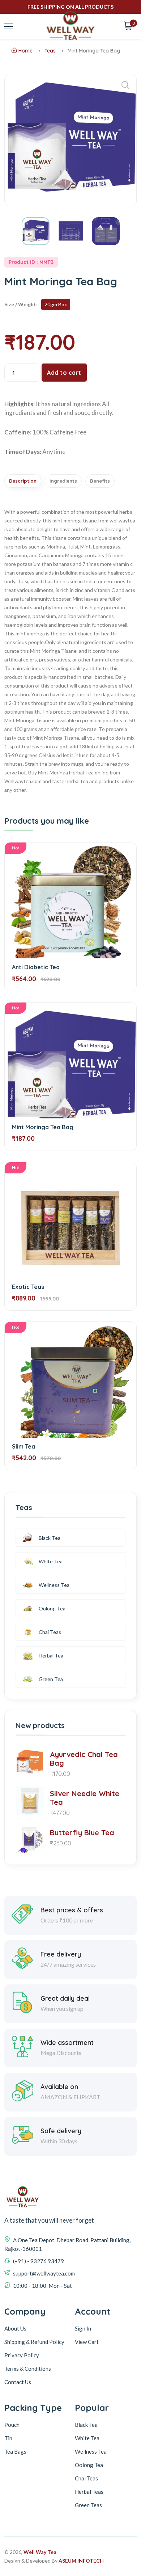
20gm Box (56, 304)
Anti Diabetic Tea (36, 967)
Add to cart (64, 373)
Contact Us (18, 2382)
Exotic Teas (28, 1287)
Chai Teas (50, 1632)
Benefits (100, 481)
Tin (8, 2438)
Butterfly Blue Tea (82, 1833)
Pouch (12, 2425)
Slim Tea (23, 1446)
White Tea (51, 1561)
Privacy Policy (22, 2355)
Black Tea (50, 1538)
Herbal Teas (89, 2492)
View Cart (87, 2342)
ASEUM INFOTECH (81, 2561)
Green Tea (51, 1679)
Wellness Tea (54, 1585)
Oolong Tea (52, 1608)
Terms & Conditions (28, 2369)
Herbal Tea (51, 1655)
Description (23, 481)
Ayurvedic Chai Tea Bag (84, 1759)
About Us (15, 2328)
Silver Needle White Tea (85, 1798)
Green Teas (88, 2505)
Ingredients (63, 481)
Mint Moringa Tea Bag (43, 1127)
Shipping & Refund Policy (34, 2342)
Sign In (83, 2328)
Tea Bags (15, 2451)
